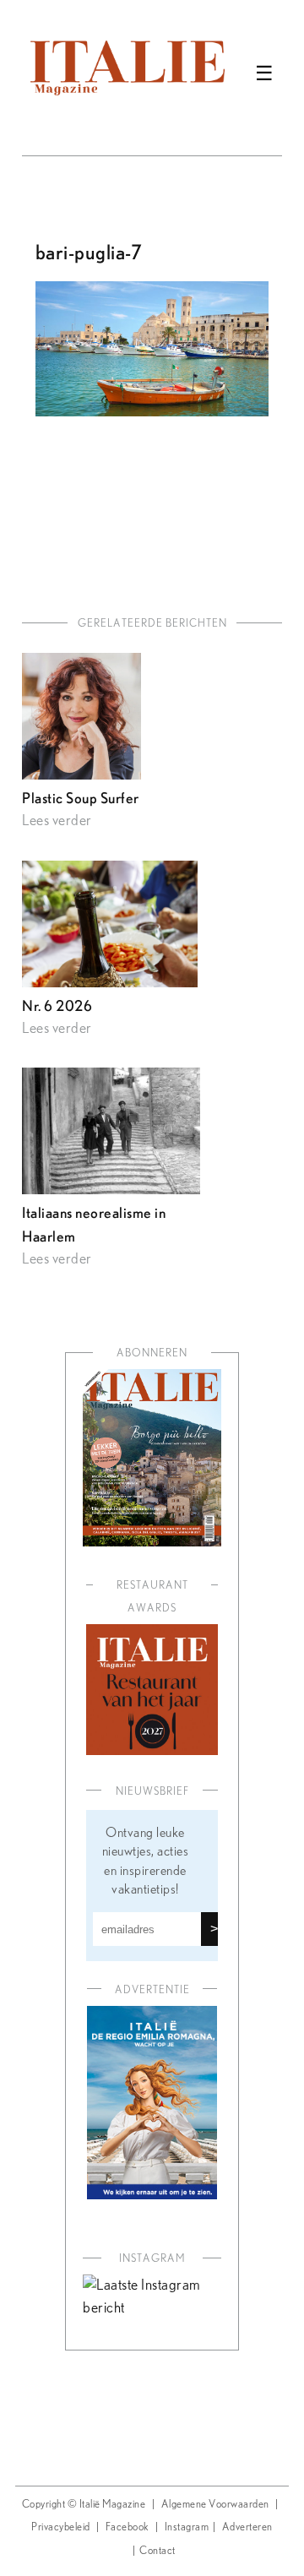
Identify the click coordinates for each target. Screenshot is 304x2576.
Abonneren (152, 1353)
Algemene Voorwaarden (215, 2505)
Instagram (187, 2527)
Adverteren (247, 2527)
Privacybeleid (61, 2527)
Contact (157, 2551)
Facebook (128, 2527)
